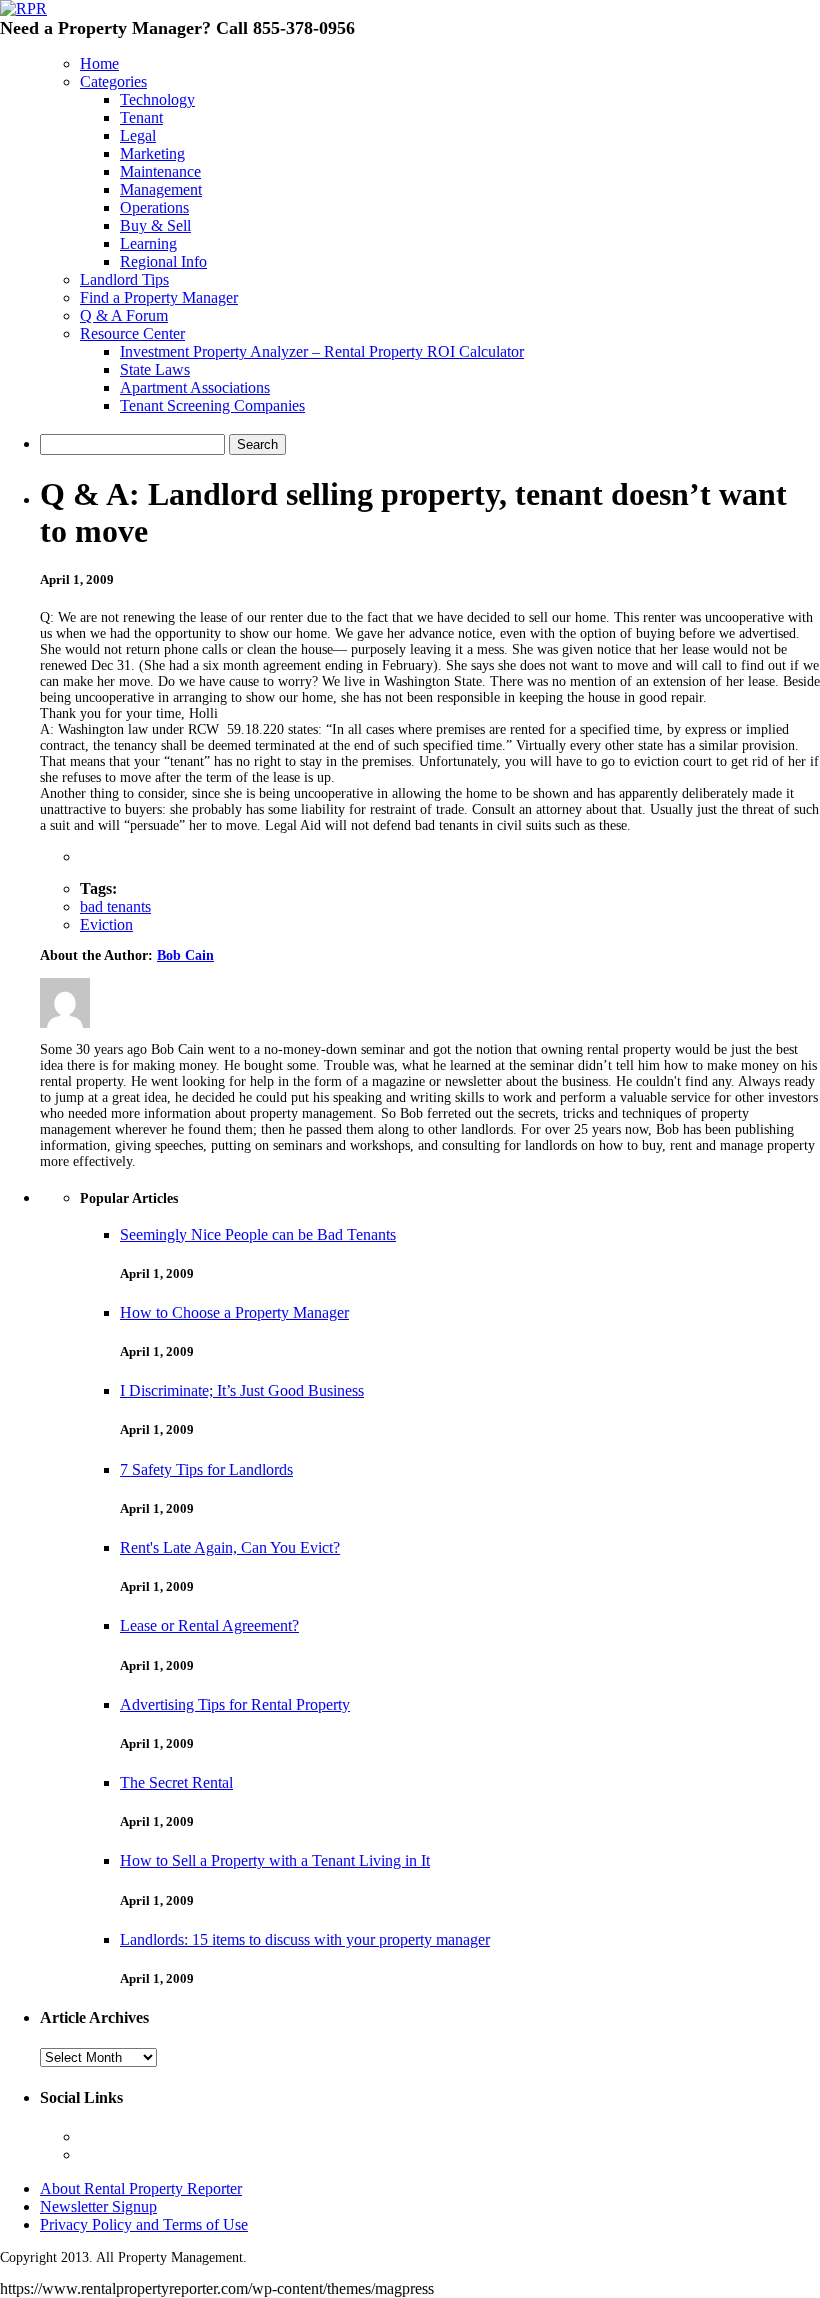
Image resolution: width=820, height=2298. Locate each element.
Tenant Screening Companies (212, 405)
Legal (138, 135)
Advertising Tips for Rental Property (235, 1704)
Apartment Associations (195, 387)
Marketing (152, 153)
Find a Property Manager (159, 297)
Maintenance (160, 171)
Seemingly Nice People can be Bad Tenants (258, 1234)
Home (99, 63)
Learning (148, 243)
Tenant (141, 117)
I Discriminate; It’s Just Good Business (242, 1390)
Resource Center (132, 333)
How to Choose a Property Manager (234, 1312)
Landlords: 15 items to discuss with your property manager (305, 1939)
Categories (113, 81)
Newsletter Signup (98, 2206)
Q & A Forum (124, 315)
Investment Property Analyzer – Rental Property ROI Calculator (322, 351)
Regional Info (163, 261)
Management (161, 189)
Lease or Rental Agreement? (209, 1625)
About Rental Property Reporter (141, 2188)
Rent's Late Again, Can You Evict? (230, 1547)
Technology (157, 99)
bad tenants (115, 906)
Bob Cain (185, 955)
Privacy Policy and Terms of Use (144, 2224)
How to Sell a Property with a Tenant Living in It (275, 1860)
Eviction (106, 924)
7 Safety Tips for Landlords (206, 1469)
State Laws (155, 369)
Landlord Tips (124, 279)
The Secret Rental (176, 1782)
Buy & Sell (155, 225)
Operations (154, 207)
